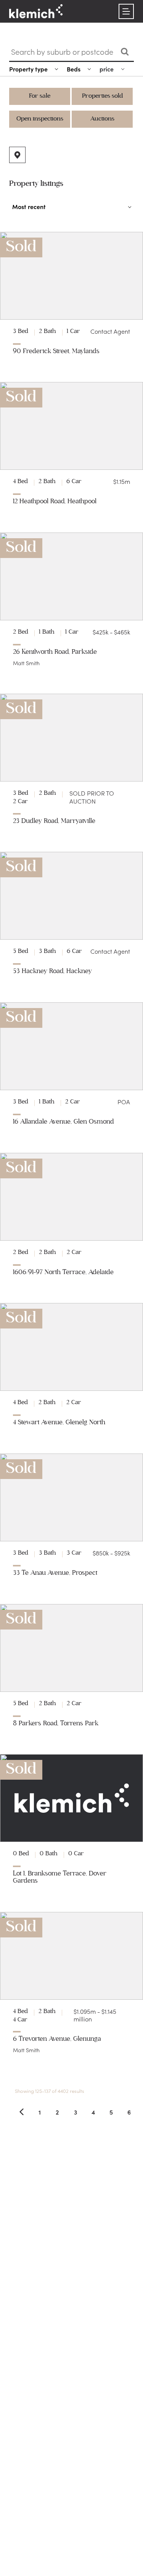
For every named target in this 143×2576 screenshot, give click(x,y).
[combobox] (63, 52)
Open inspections (40, 119)
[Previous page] (22, 2112)
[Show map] (17, 155)
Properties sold (102, 96)
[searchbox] (63, 52)
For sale (40, 96)
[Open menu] (126, 11)
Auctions (102, 119)
